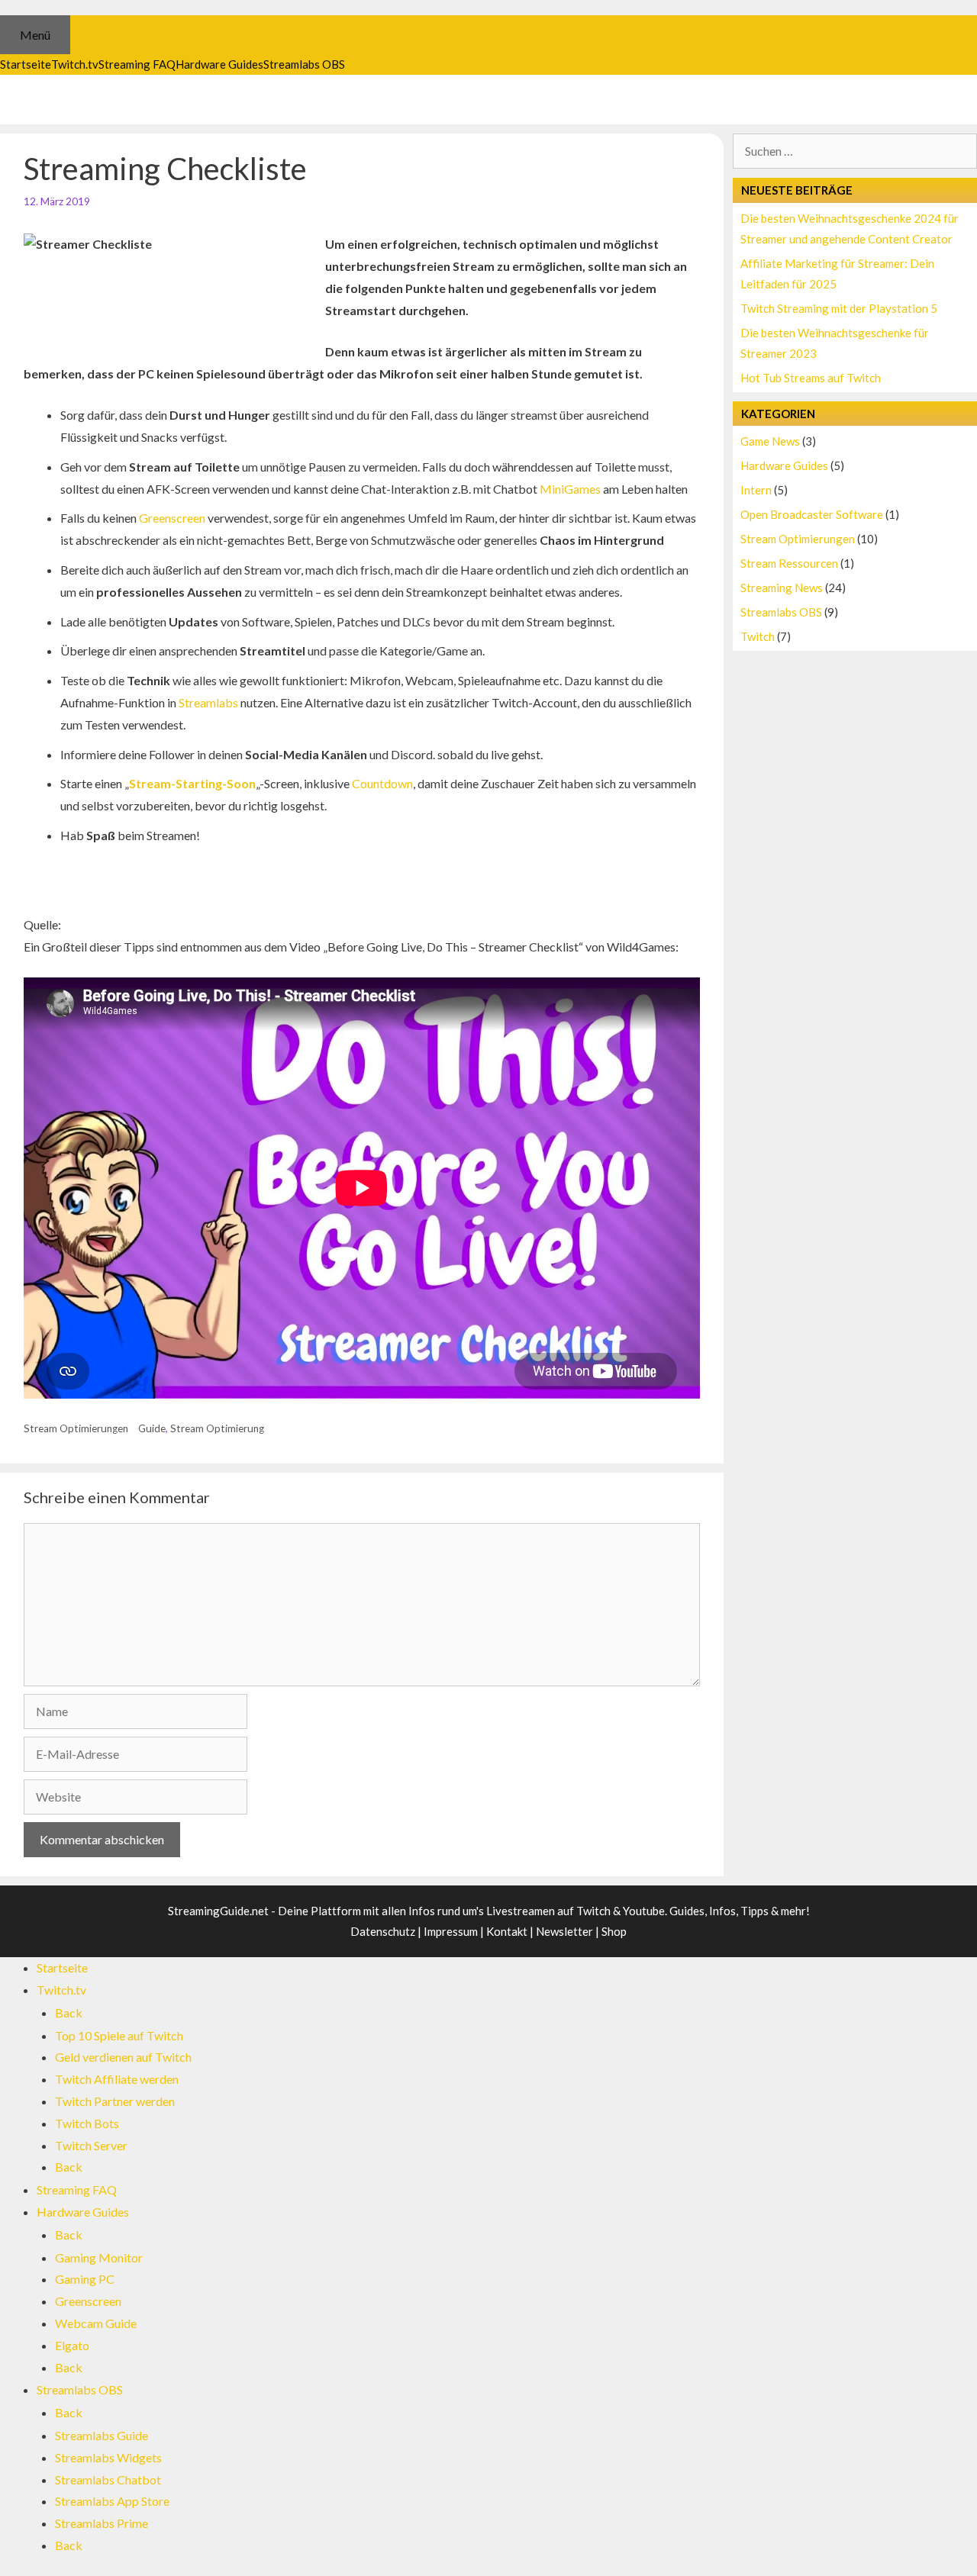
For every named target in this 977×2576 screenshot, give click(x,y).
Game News (770, 441)
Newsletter (564, 1931)
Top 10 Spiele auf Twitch (119, 2035)
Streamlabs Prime (102, 2523)
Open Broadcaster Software (812, 514)
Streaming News (782, 588)
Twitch (758, 636)
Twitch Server (91, 2145)
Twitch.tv (61, 1990)
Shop (614, 1931)
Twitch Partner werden (115, 2101)
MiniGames (570, 489)
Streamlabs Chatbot (108, 2479)
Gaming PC (85, 2279)
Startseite (62, 1967)
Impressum (451, 1931)
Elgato (72, 2345)
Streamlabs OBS (781, 612)
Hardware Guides (784, 465)
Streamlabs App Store (112, 2501)
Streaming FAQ (77, 2190)
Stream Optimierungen (76, 1428)
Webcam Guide (96, 2323)
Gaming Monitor (99, 2257)
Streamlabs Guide (102, 2435)
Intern (756, 490)
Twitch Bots (87, 2123)
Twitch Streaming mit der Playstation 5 (839, 308)
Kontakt (507, 1931)
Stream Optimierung (217, 1428)
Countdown (382, 783)
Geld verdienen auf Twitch (123, 2057)
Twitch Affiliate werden (117, 2079)
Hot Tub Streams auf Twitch (811, 378)
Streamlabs (208, 702)
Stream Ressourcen (789, 563)
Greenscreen (172, 518)
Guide (152, 1428)
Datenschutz (383, 1931)
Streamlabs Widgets (108, 2457)
